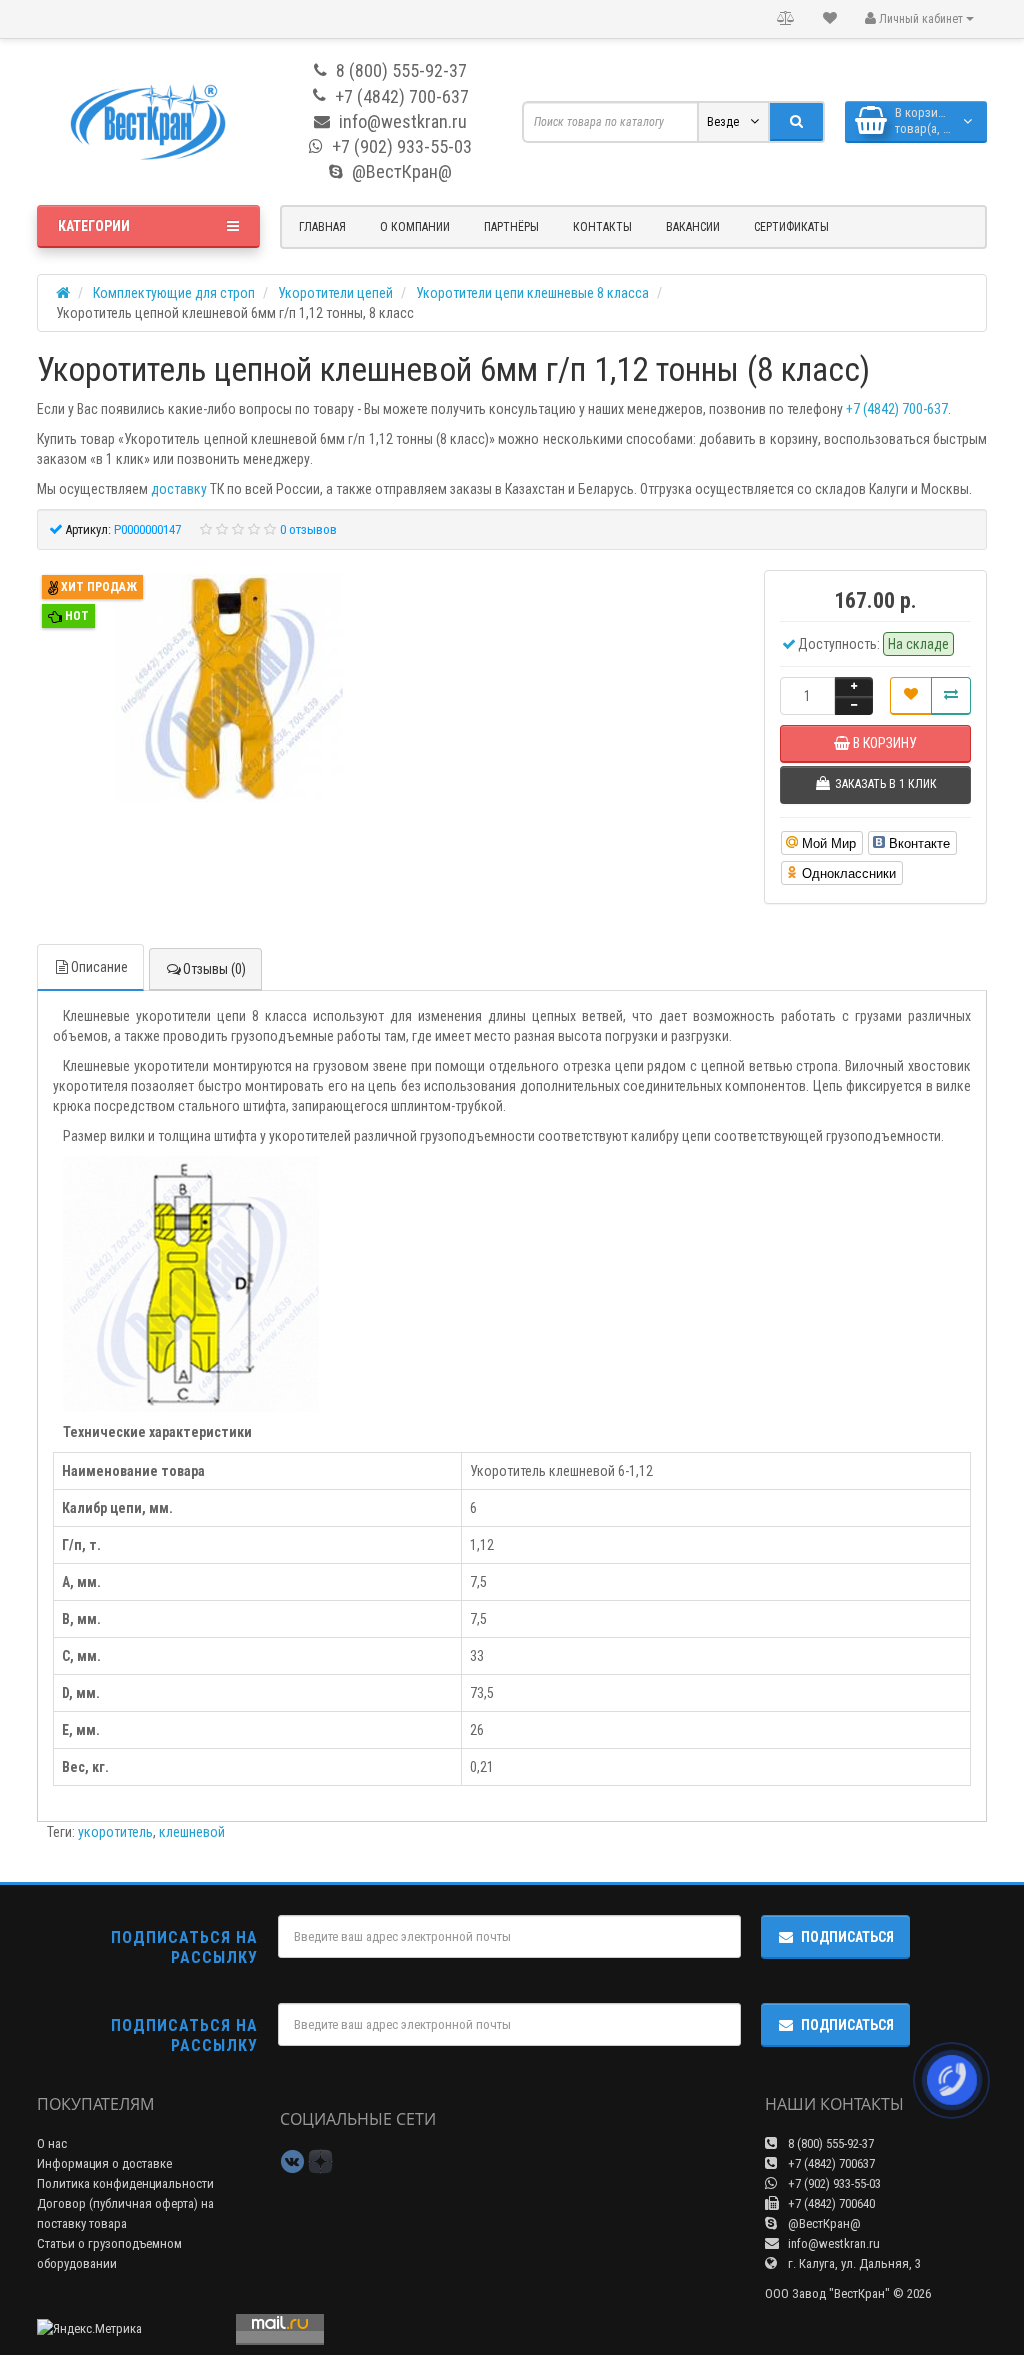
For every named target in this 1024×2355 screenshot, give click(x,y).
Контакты (602, 227)
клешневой (192, 1832)
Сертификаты (791, 227)
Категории (94, 226)
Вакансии (693, 227)
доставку (179, 489)
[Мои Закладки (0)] (830, 19)
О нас (52, 2143)
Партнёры (511, 227)
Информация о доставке (104, 2163)
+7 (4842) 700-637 (897, 409)
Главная (322, 227)
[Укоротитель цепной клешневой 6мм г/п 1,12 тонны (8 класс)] (229, 690)
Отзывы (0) (214, 969)
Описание (99, 967)
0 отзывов (308, 529)
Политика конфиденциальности (125, 2183)
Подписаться (847, 1937)
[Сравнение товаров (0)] (786, 19)
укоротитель (115, 1832)
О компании (415, 227)
